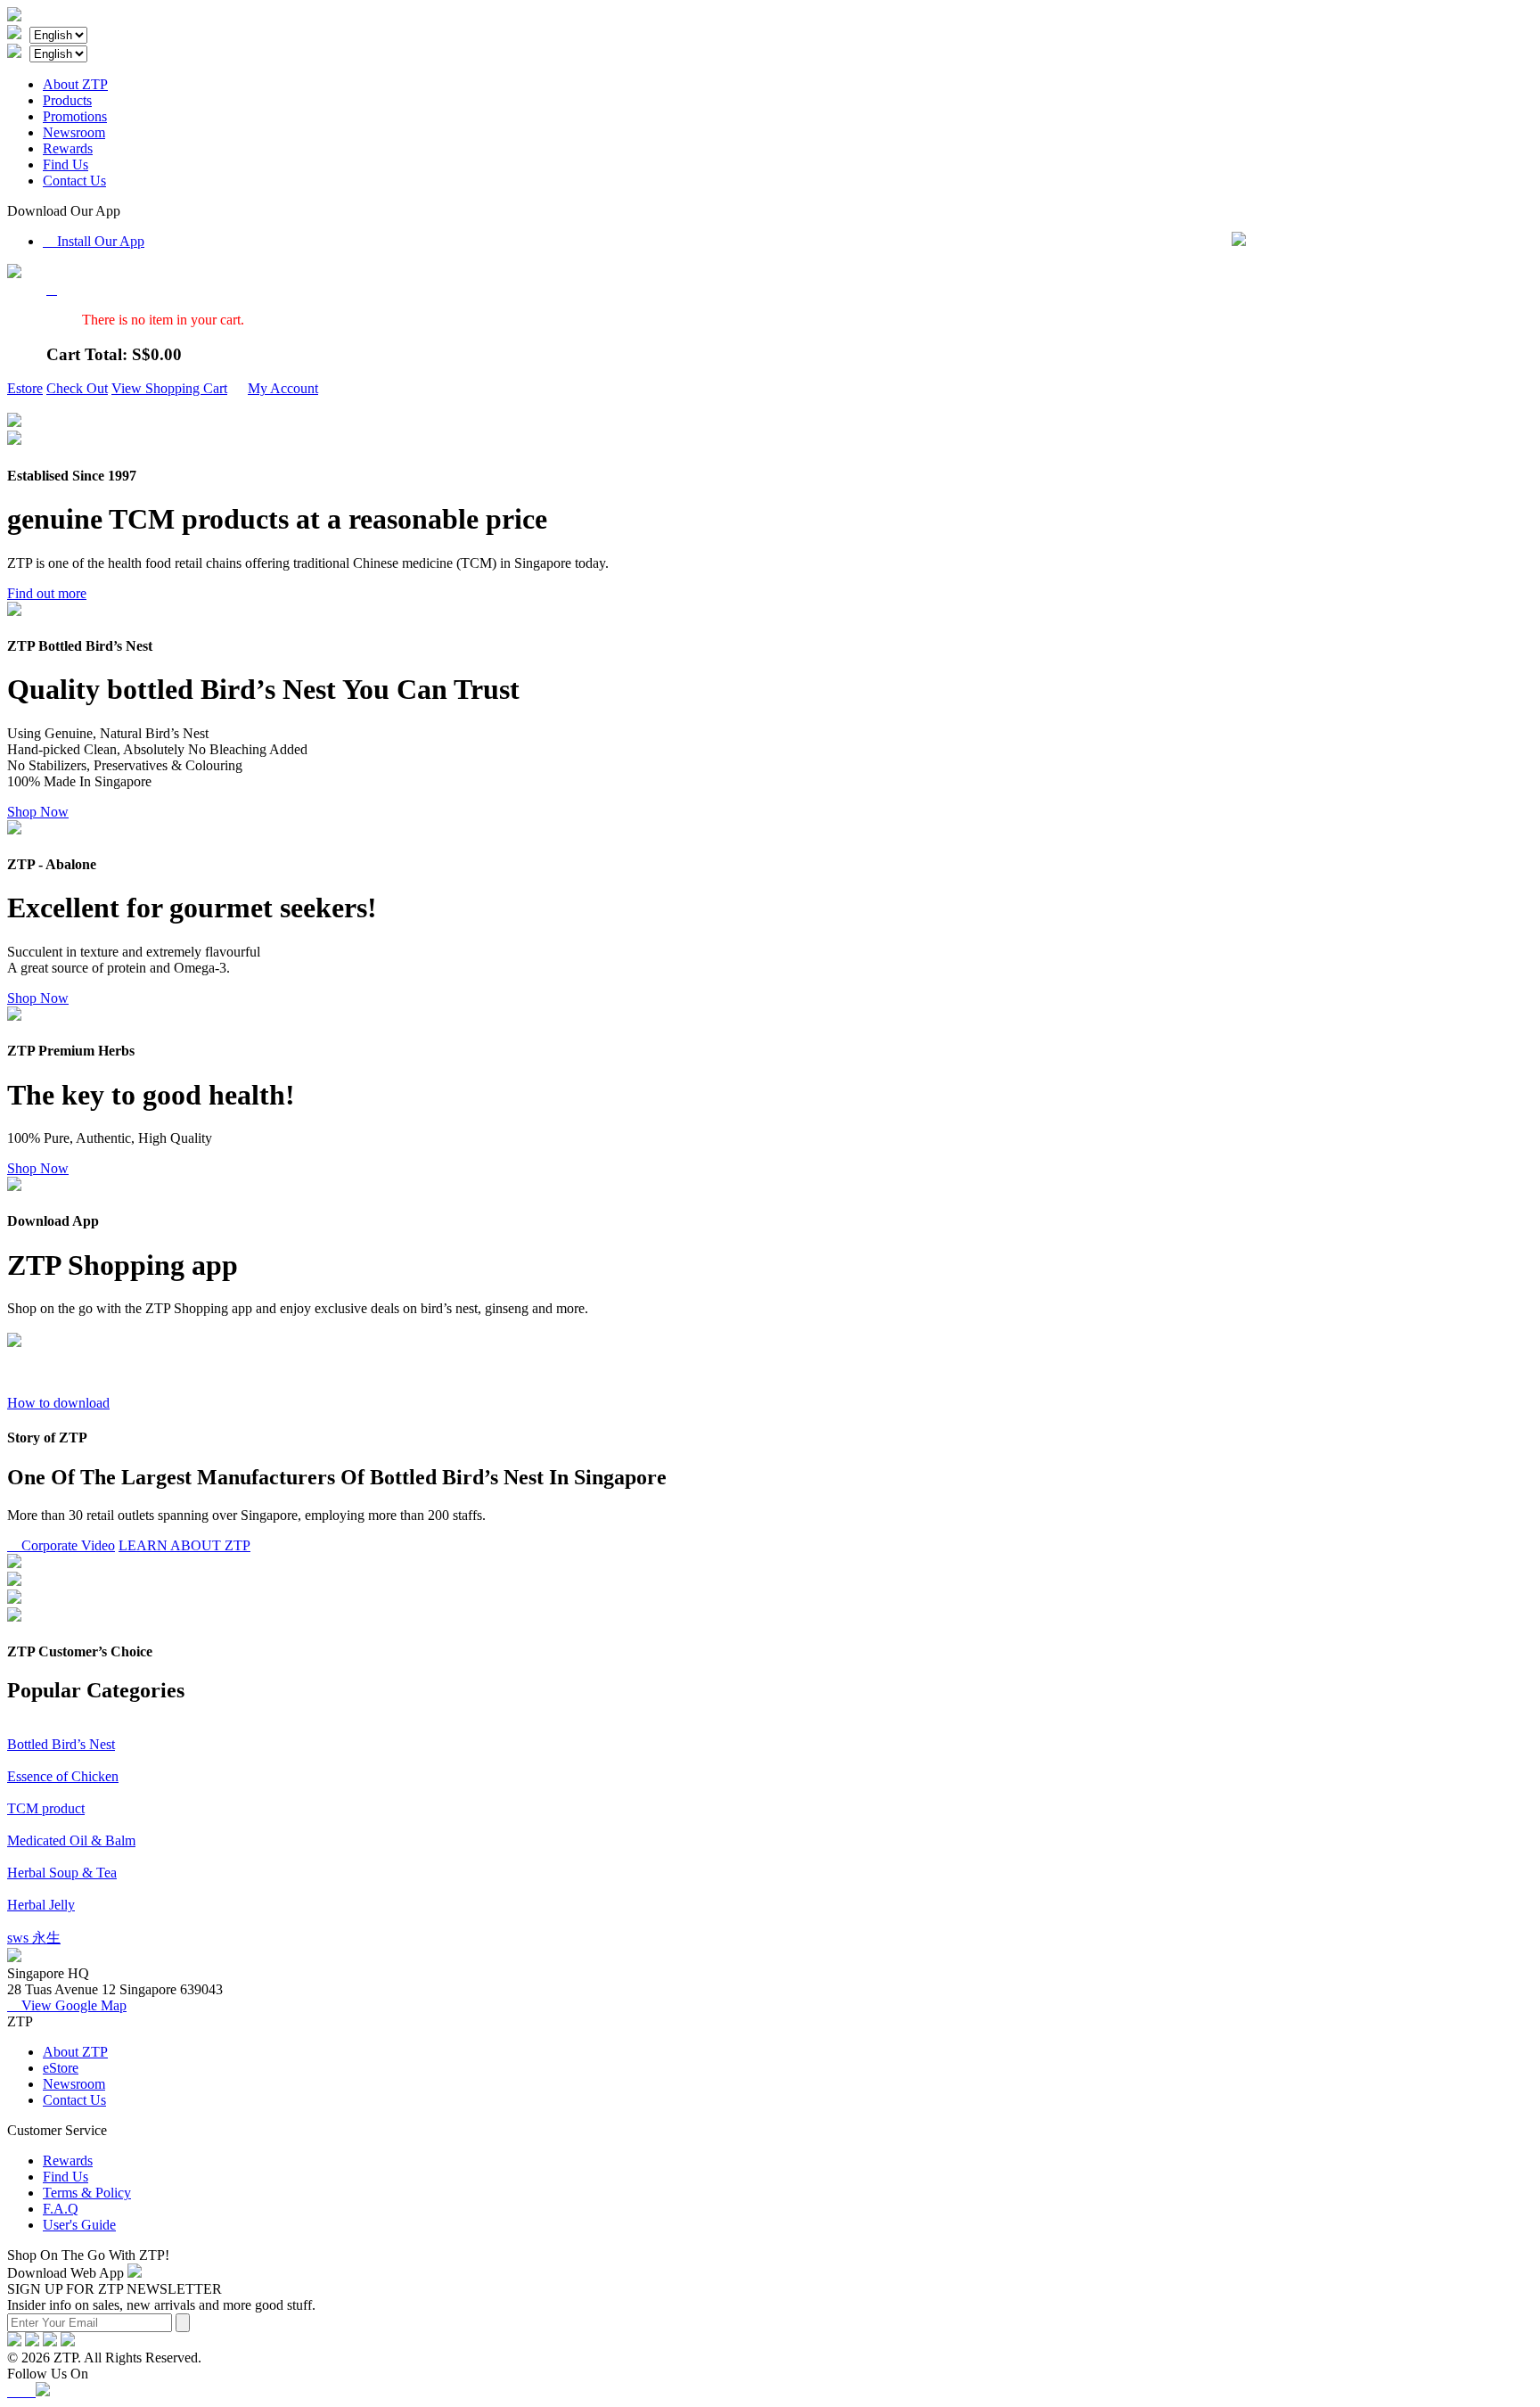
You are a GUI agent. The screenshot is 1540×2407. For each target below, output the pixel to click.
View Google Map (67, 2005)
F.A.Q (61, 2209)
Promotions (75, 116)
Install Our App (94, 241)
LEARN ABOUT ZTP (184, 1545)
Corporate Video (61, 1545)
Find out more (47, 593)
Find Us (66, 164)
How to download (58, 1403)
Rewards (68, 148)
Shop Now (38, 812)
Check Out (77, 388)
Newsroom (74, 132)
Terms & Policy (87, 2193)
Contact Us (74, 181)
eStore (61, 2068)
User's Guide (79, 2225)
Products (67, 100)
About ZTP (75, 84)
